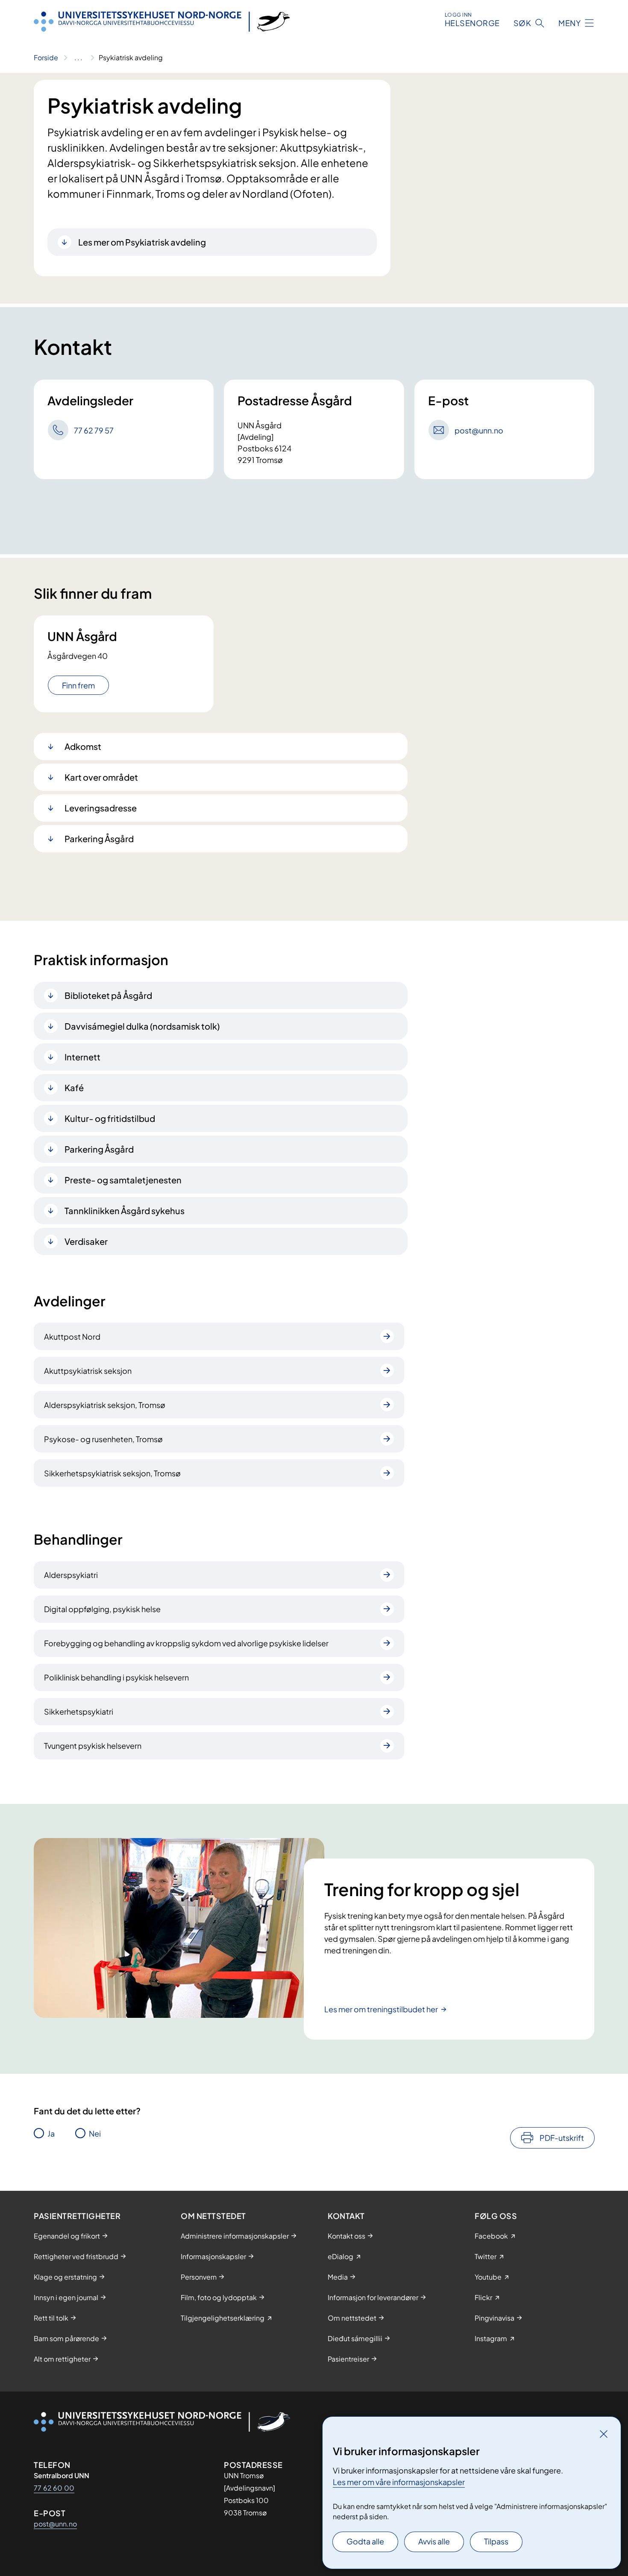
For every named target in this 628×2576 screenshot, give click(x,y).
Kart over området (101, 777)
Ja (51, 2133)
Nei (95, 2133)
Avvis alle (434, 2541)
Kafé (74, 1087)
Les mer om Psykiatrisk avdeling (142, 242)
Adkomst (83, 746)
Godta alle (365, 2541)
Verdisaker (86, 1241)
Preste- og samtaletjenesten (123, 1180)
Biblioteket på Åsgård (108, 995)
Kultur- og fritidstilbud (110, 1118)
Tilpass (496, 2541)
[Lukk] (604, 2434)
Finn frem (78, 685)
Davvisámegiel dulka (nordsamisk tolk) (142, 1026)
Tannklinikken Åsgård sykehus (125, 1210)
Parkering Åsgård (99, 839)
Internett (82, 1057)
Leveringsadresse (101, 808)
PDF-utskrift (562, 2138)
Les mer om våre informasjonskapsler (399, 2482)
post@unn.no (55, 2524)
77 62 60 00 (54, 2488)
